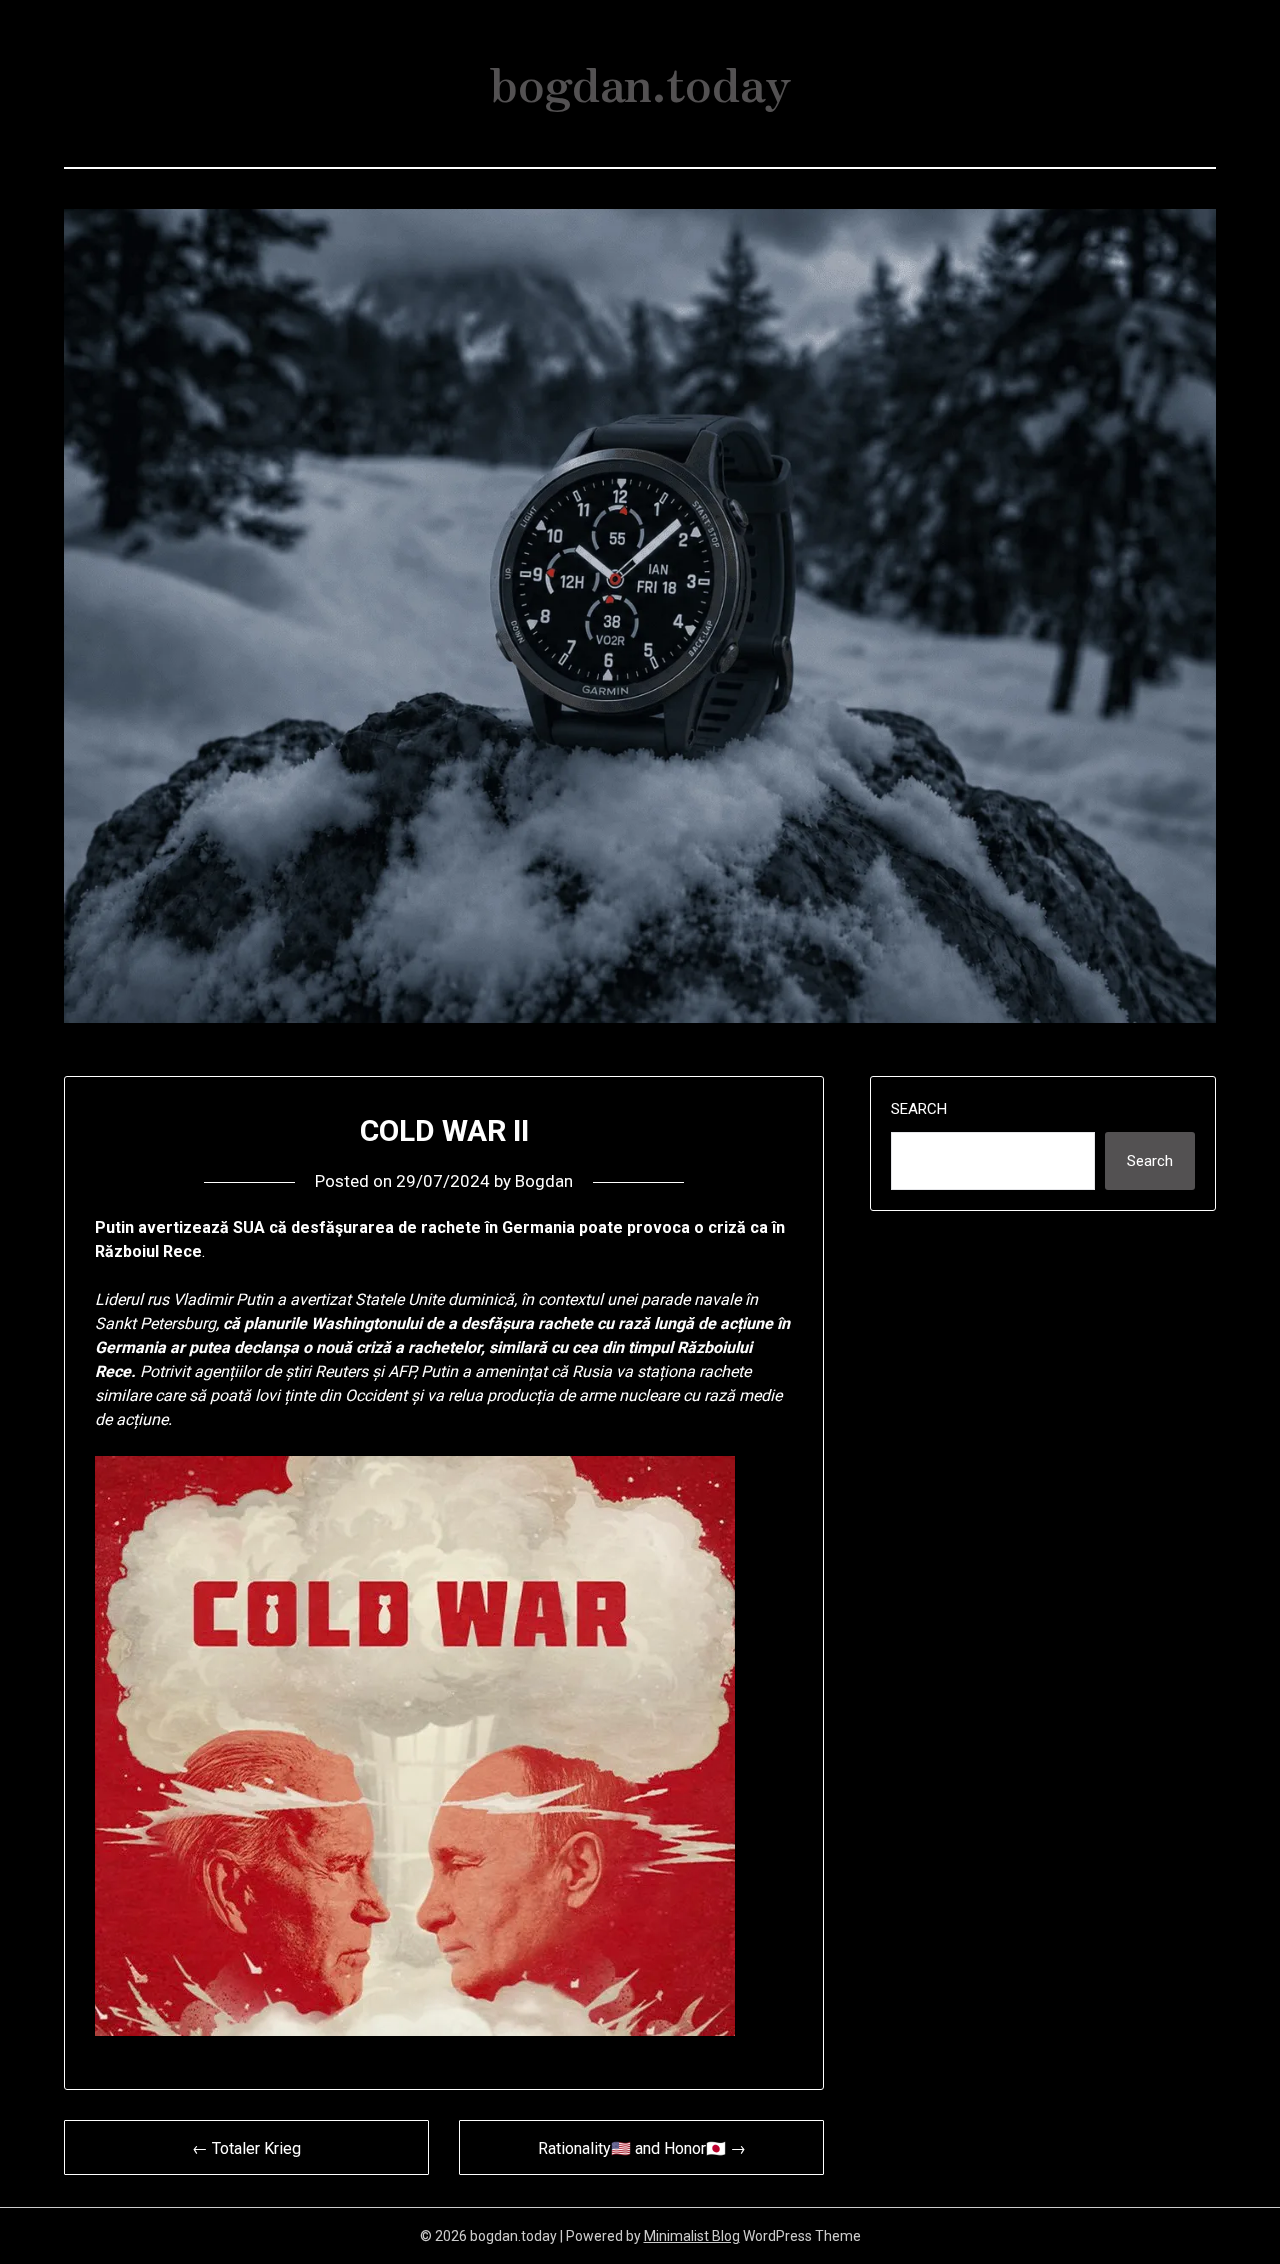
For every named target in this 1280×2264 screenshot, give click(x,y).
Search (919, 1109)
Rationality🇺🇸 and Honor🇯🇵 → (642, 2148)
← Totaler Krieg (246, 2148)
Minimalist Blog (692, 2236)
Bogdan (544, 1181)
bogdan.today (640, 81)
